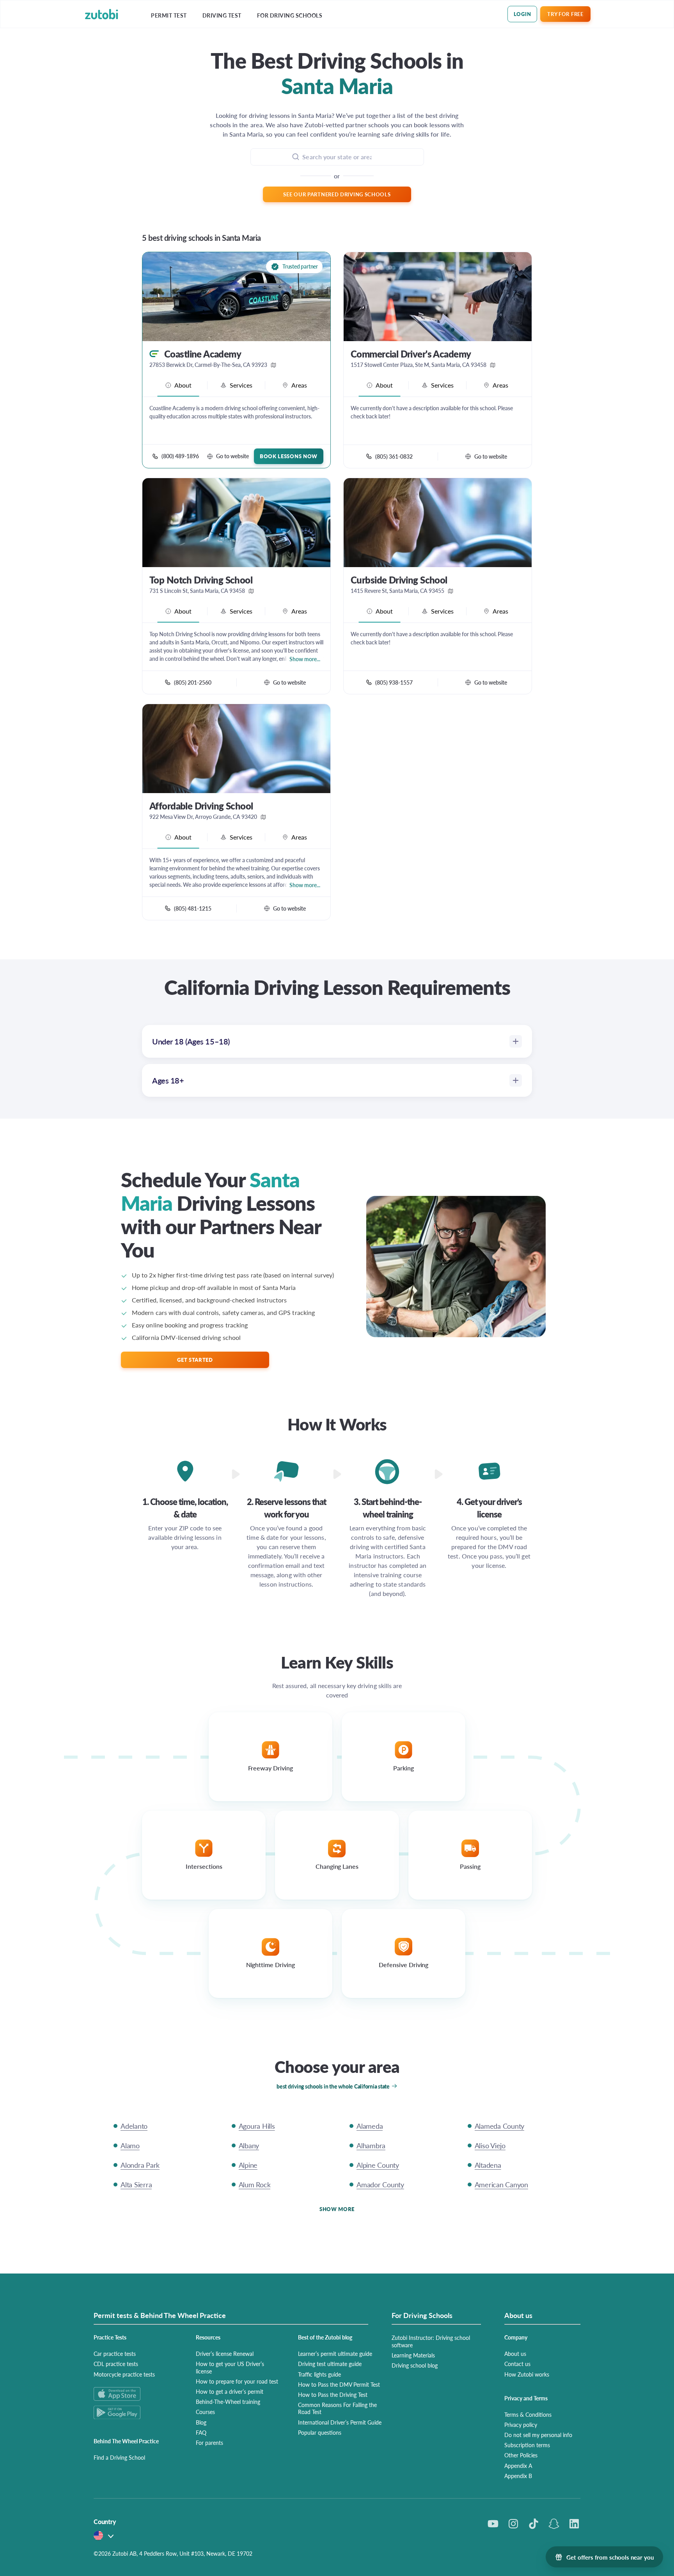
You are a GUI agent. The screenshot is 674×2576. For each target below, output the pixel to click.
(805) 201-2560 (193, 682)
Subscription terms (527, 2445)
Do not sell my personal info (538, 2435)
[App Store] (135, 2394)
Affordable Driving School (201, 806)
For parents (209, 2443)
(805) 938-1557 (394, 682)
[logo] (102, 14)
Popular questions (320, 2432)
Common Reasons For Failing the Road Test (337, 2408)
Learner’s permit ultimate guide (335, 2354)
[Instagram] (513, 2524)
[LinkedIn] (574, 2524)
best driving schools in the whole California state (333, 2086)
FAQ (201, 2432)
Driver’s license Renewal (225, 2354)
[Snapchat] (554, 2524)
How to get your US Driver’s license (230, 2367)
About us (515, 2354)
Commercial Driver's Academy (411, 354)
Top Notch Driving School (201, 580)
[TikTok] (534, 2524)
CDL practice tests (116, 2364)
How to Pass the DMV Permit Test (339, 2384)
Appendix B (518, 2476)
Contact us (517, 2364)
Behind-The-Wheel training (228, 2402)
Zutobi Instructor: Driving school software (431, 2341)
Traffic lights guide (319, 2374)
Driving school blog (415, 2365)
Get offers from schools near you (610, 2557)
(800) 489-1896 (180, 456)
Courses (205, 2412)
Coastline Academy (203, 354)
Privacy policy (521, 2425)
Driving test (222, 15)
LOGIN (522, 14)
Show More (337, 2209)
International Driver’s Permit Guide (340, 2422)
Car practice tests (115, 2354)
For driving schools (290, 15)
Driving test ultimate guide (330, 2364)
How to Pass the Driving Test (333, 2395)
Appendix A (518, 2466)
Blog (201, 2422)
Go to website (232, 456)
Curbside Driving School (399, 580)
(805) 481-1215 (193, 908)
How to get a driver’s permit (230, 2391)
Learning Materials (413, 2355)
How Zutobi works (527, 2374)
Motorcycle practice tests (124, 2374)
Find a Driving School (119, 2457)
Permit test (169, 15)
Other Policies (521, 2455)
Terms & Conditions (528, 2414)
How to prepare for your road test (237, 2381)
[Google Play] (135, 2412)
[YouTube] (493, 2524)
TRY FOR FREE (565, 14)
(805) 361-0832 (394, 456)
